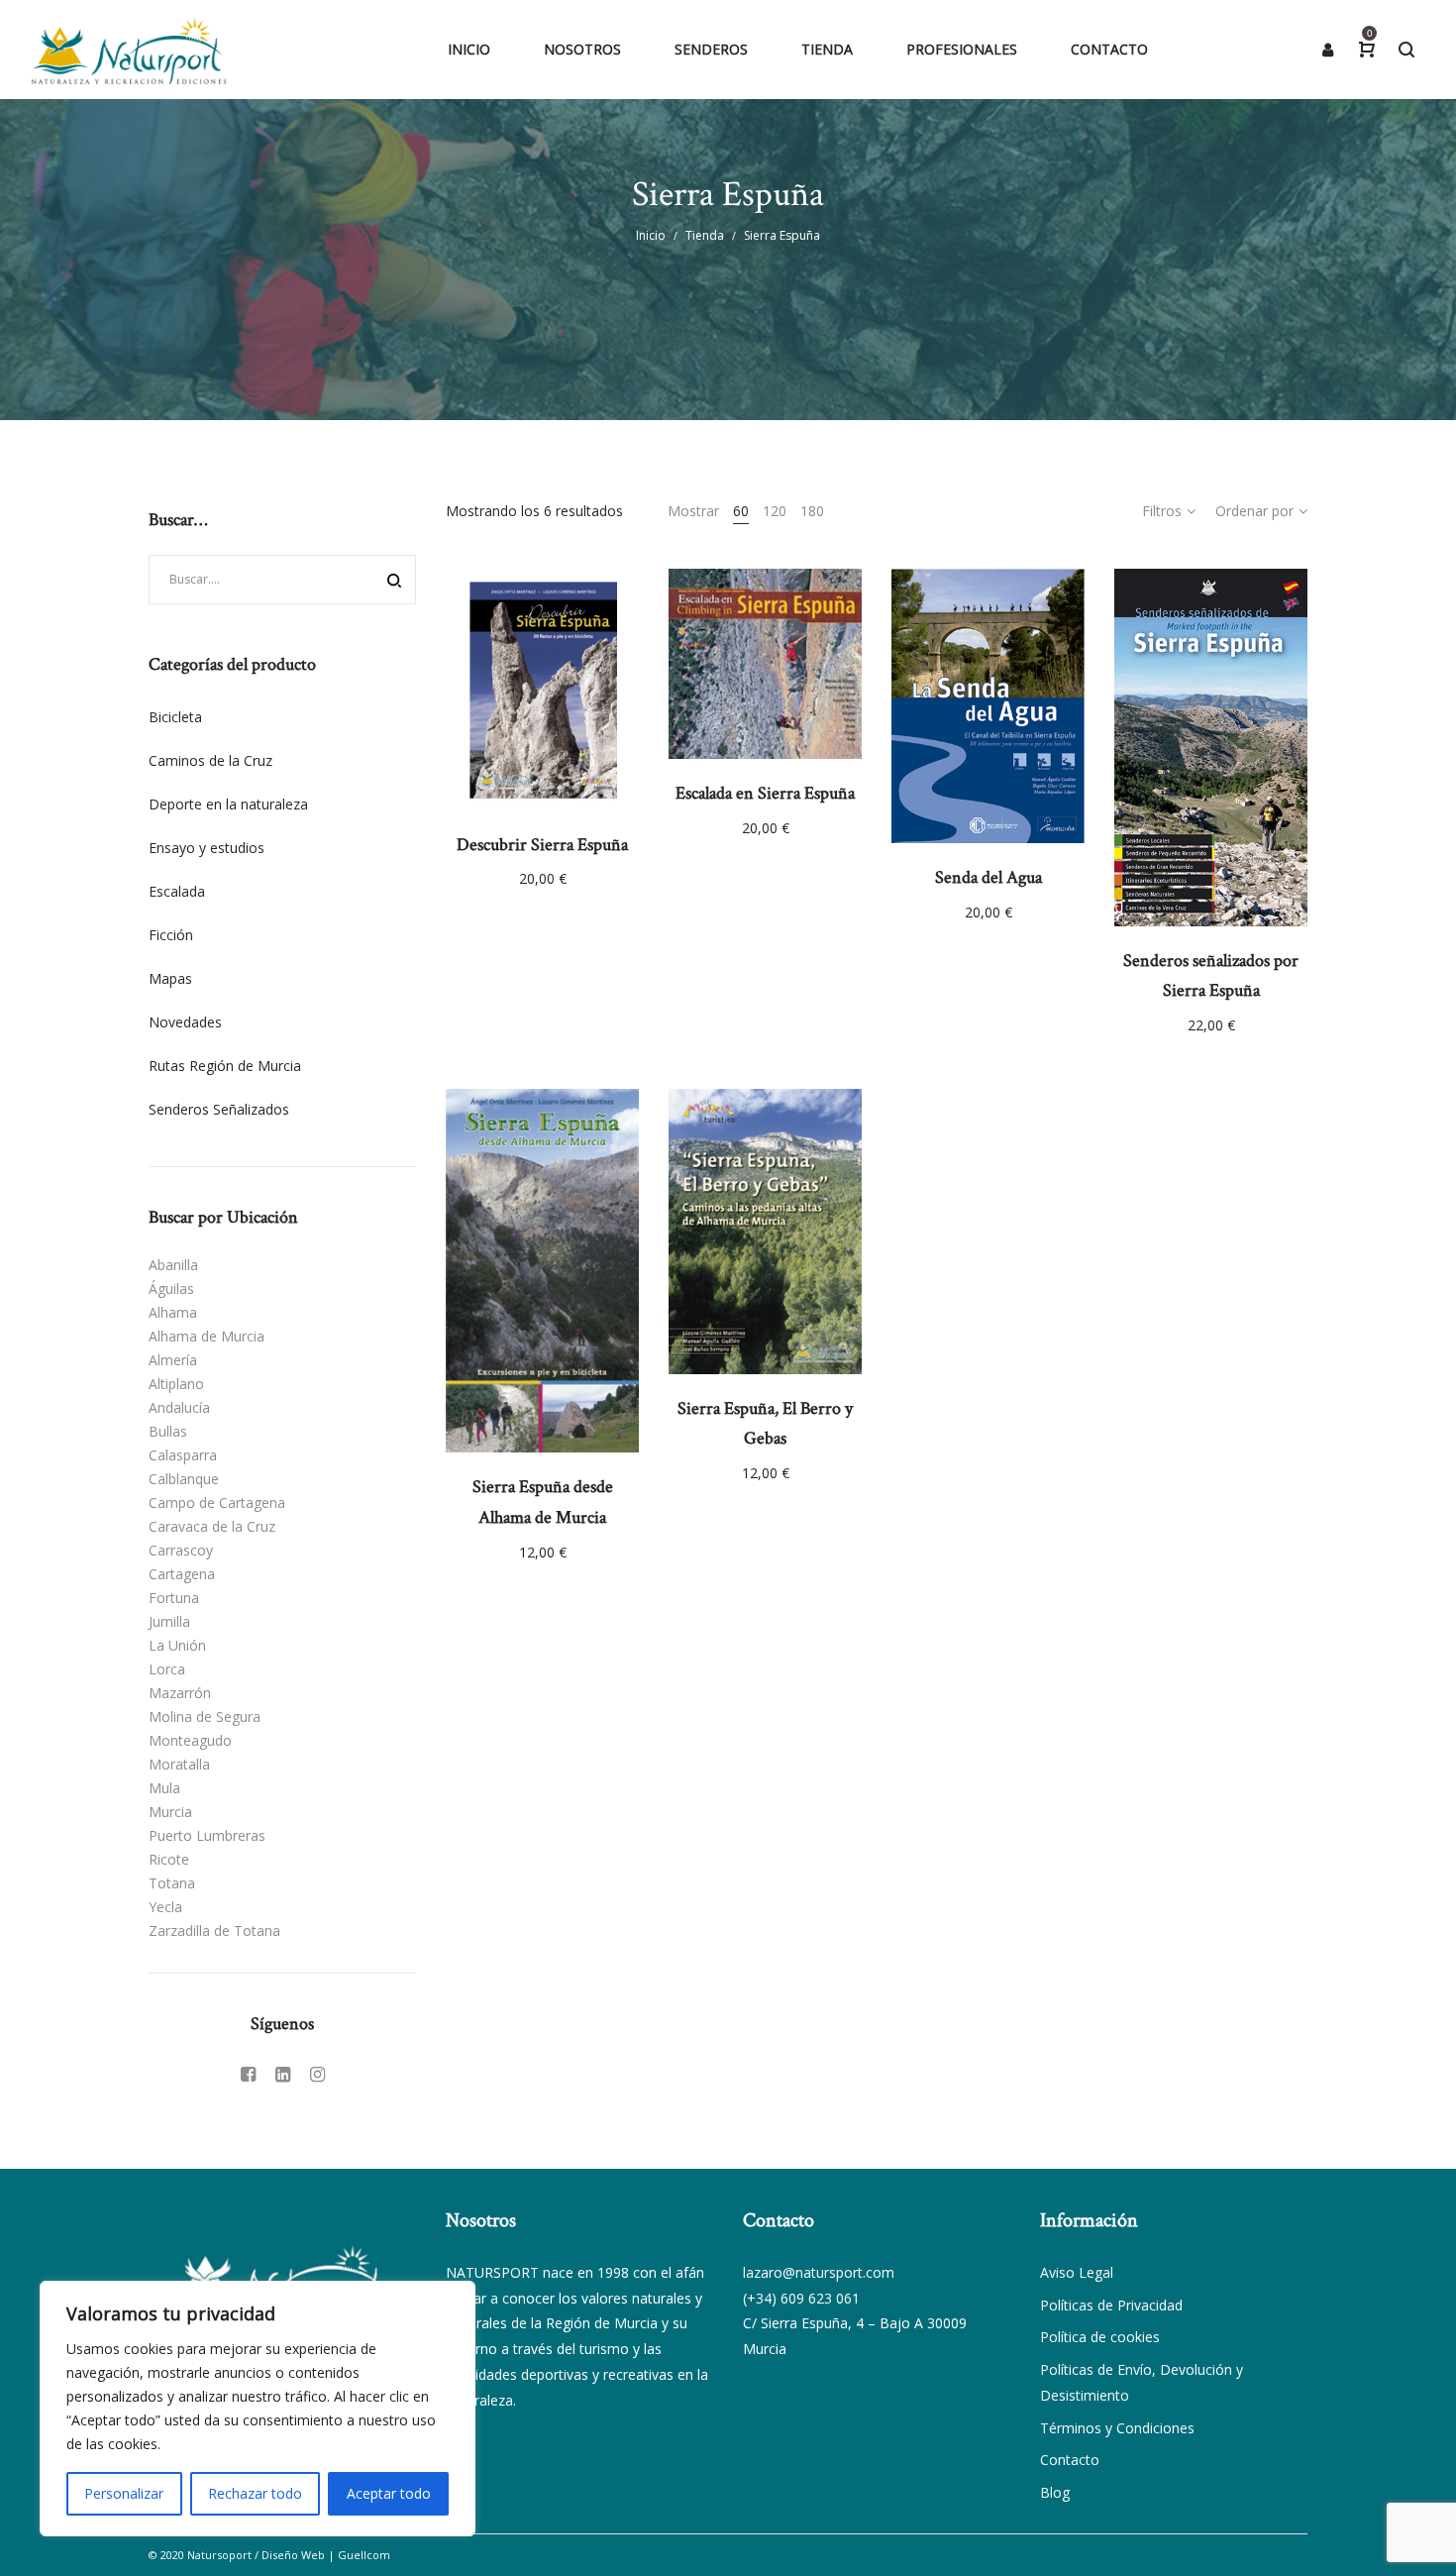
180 (812, 511)
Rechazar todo (255, 2493)
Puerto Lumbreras (207, 1835)
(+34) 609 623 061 (801, 2298)
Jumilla (169, 1621)
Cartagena (182, 1574)
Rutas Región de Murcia (225, 1066)
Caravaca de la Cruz (212, 1526)
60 (741, 511)
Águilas (171, 1288)
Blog (1055, 2492)
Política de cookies (1100, 2337)
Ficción (171, 935)
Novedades (185, 1022)
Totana (172, 1883)
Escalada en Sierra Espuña (765, 793)
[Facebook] (248, 2074)
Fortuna (174, 1598)
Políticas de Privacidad (1111, 2305)
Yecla (165, 1907)
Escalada (177, 891)
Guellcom (364, 2555)
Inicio (651, 235)
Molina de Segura (205, 1717)
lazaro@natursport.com (819, 2272)
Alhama (173, 1312)
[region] (258, 2409)
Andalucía (179, 1407)
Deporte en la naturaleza (228, 804)
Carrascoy (181, 1550)
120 (775, 511)
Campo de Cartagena (217, 1503)
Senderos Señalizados (219, 1109)
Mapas (170, 978)
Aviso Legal (1077, 2272)
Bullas (168, 1431)
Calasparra (183, 1455)
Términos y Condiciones (1117, 2428)
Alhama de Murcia (207, 1336)
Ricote (169, 1859)
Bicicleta (175, 717)
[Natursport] (129, 50)
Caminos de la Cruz (210, 760)
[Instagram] (317, 2074)
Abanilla (173, 1265)
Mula (164, 1788)
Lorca (167, 1669)
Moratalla (179, 1764)
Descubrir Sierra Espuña (542, 845)
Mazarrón (180, 1693)
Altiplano (176, 1384)
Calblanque (184, 1479)
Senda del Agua (988, 877)
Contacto (1070, 2460)
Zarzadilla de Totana (214, 1931)
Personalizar (124, 2493)
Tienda (705, 235)
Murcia (170, 1812)
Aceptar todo (389, 2493)
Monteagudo (190, 1740)
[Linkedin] (283, 2074)
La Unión (177, 1645)
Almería (173, 1360)
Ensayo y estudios (207, 848)
